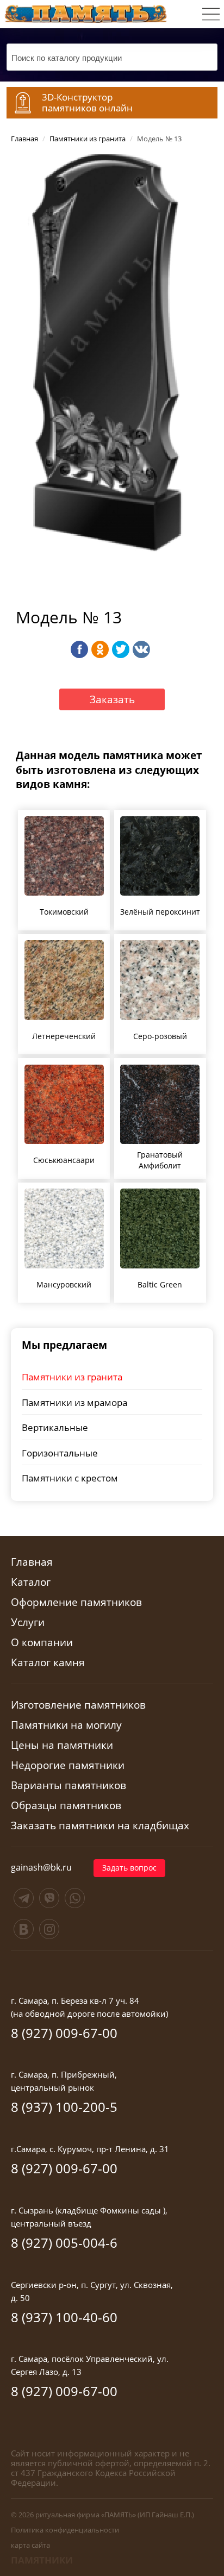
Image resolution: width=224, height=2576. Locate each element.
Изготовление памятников (78, 1705)
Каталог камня (48, 1663)
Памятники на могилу (66, 1725)
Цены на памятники (62, 1745)
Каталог (31, 1582)
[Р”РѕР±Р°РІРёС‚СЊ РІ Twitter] (121, 649)
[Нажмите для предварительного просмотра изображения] (112, 363)
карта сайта (30, 2545)
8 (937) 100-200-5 (64, 2107)
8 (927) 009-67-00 (64, 2033)
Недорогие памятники (68, 1765)
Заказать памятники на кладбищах (100, 1826)
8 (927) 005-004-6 (64, 2243)
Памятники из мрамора (74, 1402)
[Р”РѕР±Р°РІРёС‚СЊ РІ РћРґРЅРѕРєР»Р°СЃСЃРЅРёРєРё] (100, 649)
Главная (32, 1562)
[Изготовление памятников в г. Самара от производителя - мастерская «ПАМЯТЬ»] (86, 12)
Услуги (28, 1622)
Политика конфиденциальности (65, 2530)
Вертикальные (55, 1427)
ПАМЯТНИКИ (42, 2560)
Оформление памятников (76, 1602)
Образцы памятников (66, 1806)
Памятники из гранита (72, 1377)
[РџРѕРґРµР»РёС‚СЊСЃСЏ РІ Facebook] (79, 649)
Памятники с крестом (70, 1478)
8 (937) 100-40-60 (64, 2317)
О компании (42, 1643)
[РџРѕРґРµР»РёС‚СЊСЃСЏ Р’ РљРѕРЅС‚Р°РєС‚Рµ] (141, 649)
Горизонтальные (60, 1453)
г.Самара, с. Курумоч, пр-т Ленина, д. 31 (90, 2149)
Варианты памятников (69, 1786)
